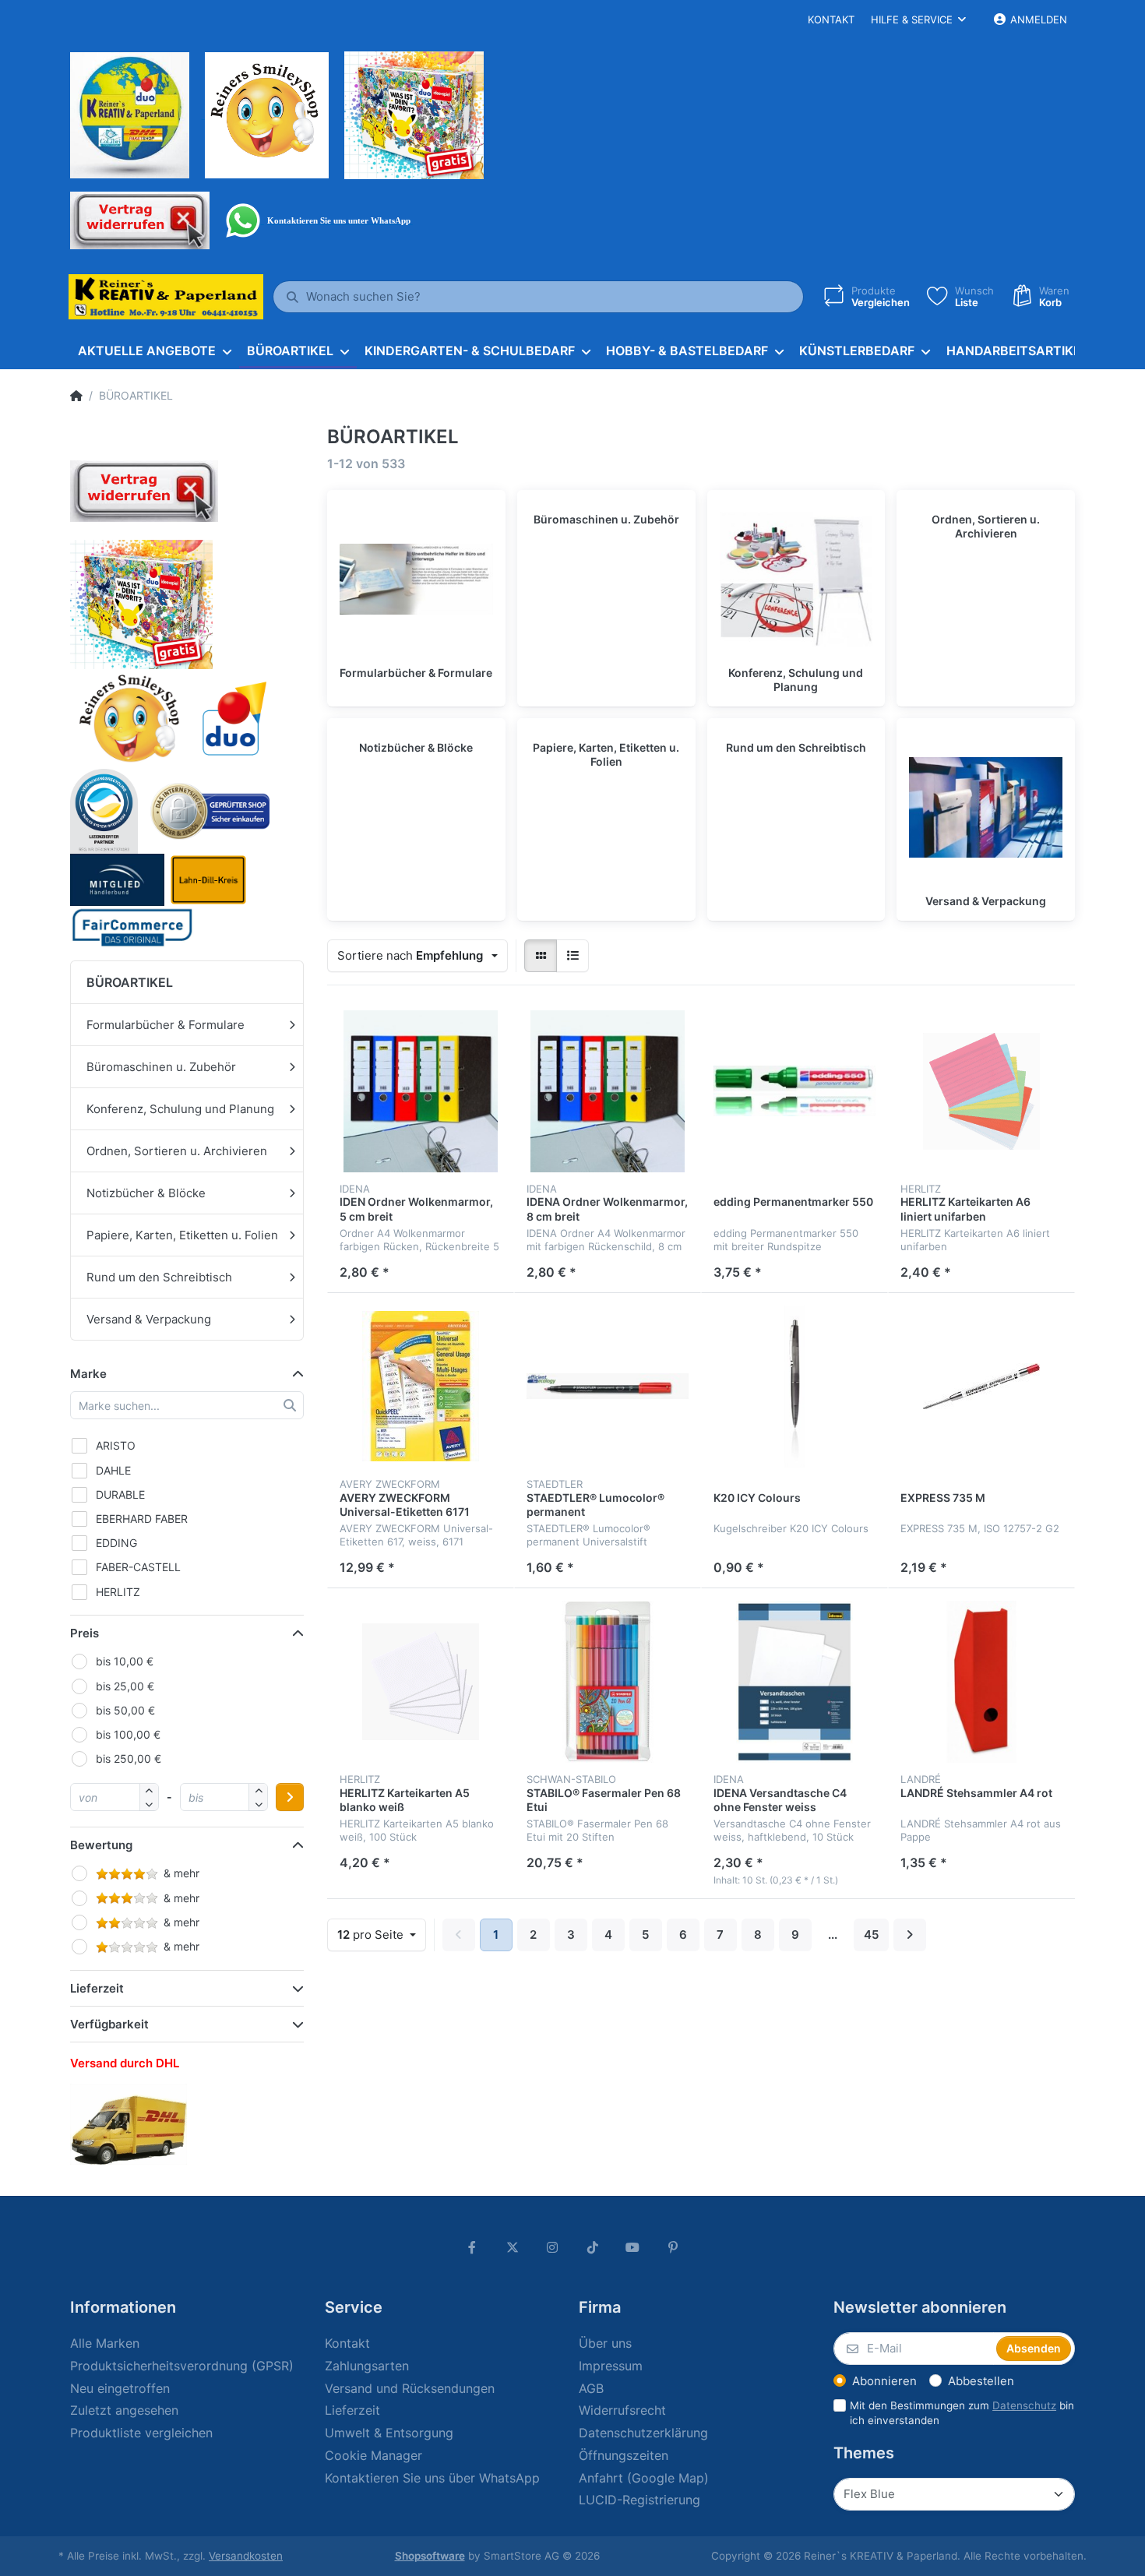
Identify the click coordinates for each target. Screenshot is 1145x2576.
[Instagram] (552, 2247)
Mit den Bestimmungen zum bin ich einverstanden (962, 2413)
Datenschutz (1024, 2405)
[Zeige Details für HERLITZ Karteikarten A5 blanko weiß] (421, 1682)
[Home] (76, 396)
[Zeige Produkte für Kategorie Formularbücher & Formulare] (416, 579)
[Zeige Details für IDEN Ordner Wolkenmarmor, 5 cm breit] (421, 1091)
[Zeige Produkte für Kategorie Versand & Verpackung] (986, 807)
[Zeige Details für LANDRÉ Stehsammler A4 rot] (981, 1682)
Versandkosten (246, 2556)
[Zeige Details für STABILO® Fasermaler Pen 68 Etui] (608, 1682)
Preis (85, 1633)
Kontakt (831, 19)
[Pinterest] (673, 2247)
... (833, 1935)
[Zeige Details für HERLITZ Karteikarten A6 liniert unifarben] (981, 1091)
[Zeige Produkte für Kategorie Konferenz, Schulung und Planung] (796, 579)
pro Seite (372, 1935)
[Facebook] (472, 2247)
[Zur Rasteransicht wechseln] (541, 956)
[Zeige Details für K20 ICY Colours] (794, 1387)
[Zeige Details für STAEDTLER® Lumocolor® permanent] (608, 1387)
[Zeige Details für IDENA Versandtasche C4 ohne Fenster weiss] (794, 1682)
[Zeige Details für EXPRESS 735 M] (981, 1387)
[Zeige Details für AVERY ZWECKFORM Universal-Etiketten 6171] (421, 1387)
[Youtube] (633, 2247)
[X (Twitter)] (513, 2247)
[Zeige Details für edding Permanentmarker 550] (794, 1091)
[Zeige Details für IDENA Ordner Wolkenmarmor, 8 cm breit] (608, 1091)
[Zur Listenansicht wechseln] (572, 956)
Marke (88, 1374)
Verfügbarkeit (109, 2024)
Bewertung (101, 1845)
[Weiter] (910, 1935)
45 (871, 1935)
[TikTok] (593, 2247)
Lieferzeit (97, 1988)
